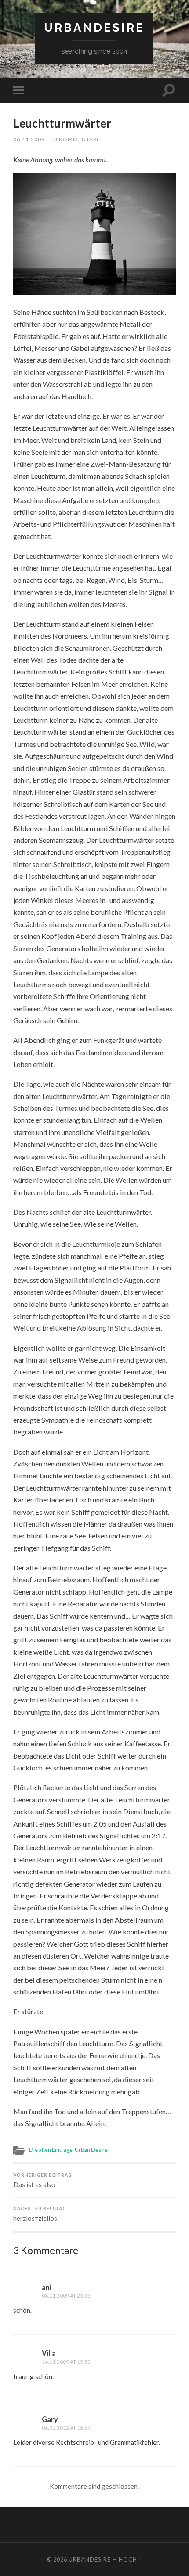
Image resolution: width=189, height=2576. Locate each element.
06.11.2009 (29, 139)
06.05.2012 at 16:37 (66, 2428)
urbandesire (94, 27)
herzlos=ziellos (40, 2214)
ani (47, 2287)
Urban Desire (91, 2150)
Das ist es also (43, 2181)
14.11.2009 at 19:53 (66, 2362)
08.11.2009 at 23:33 (66, 2296)
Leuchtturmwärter (62, 123)
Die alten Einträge (51, 2150)
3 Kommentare (77, 139)
